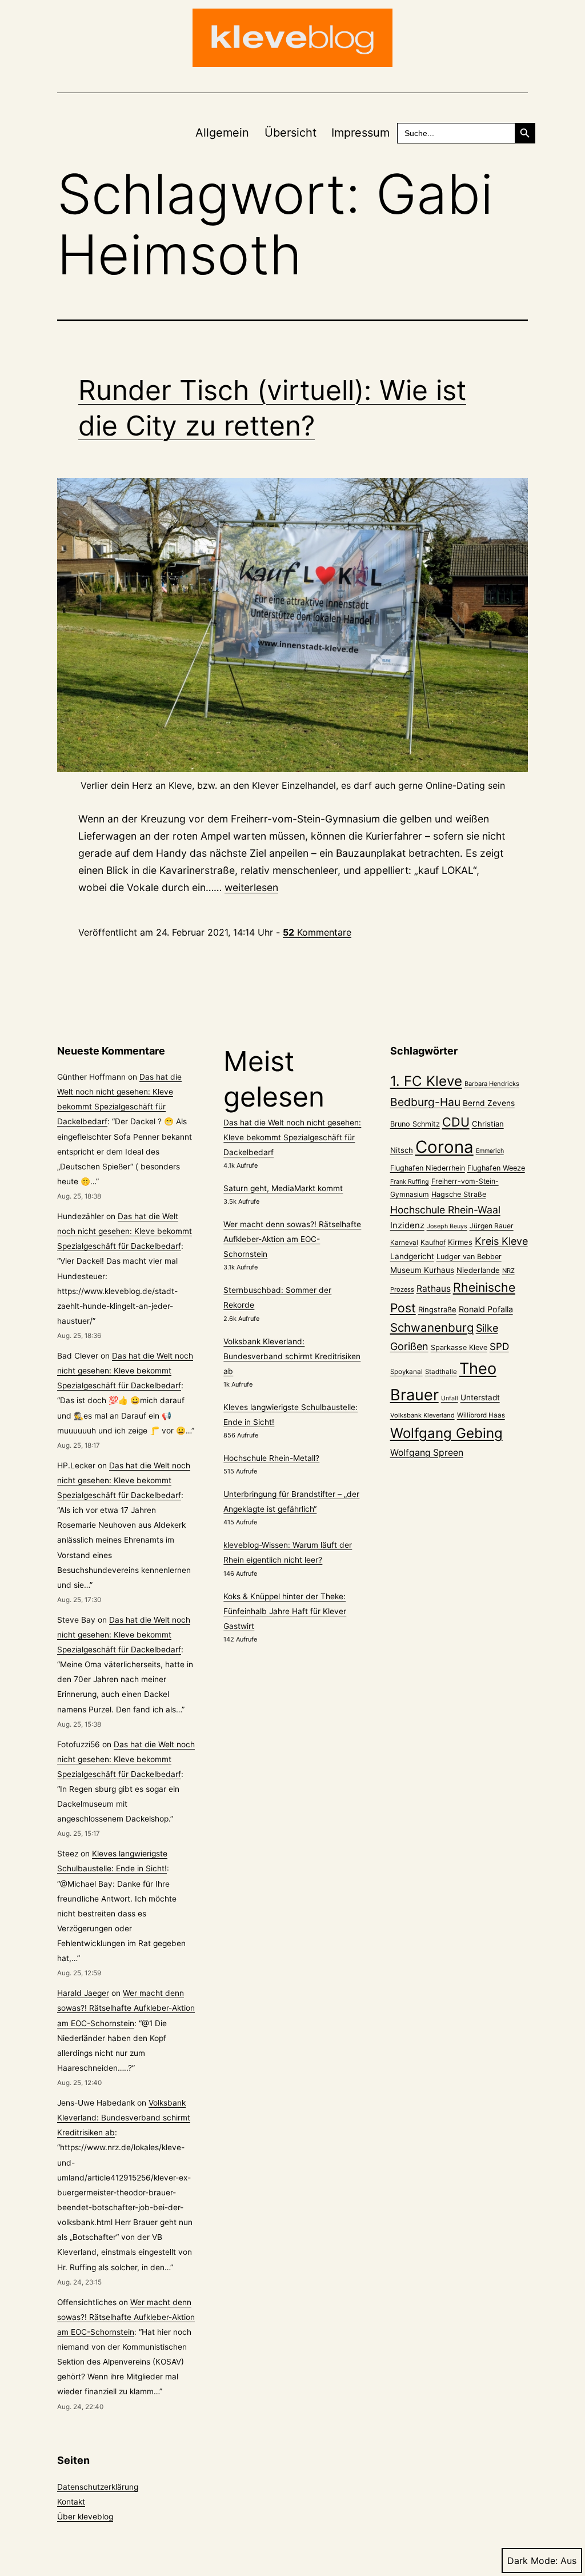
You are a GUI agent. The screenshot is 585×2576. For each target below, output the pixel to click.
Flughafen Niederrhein (428, 1168)
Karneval (404, 1243)
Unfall (450, 1398)
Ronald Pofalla (486, 1309)
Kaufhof (433, 1242)
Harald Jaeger (83, 1993)
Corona (444, 1147)
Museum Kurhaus (422, 1270)
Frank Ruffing (410, 1182)
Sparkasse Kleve (459, 1347)
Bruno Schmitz (415, 1124)
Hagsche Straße (459, 1194)
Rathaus (434, 1289)
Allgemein (222, 133)
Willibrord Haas (481, 1415)
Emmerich (490, 1151)
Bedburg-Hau (425, 1102)
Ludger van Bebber (469, 1257)
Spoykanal (406, 1372)
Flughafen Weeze (496, 1168)
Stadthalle (441, 1372)
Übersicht (291, 133)
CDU (456, 1122)
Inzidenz (407, 1225)
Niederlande (478, 1270)
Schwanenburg (432, 1327)
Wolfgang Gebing (446, 1433)
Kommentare (317, 932)
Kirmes (460, 1242)
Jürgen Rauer (492, 1226)
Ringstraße (437, 1309)
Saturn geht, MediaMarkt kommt (283, 1188)
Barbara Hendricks (492, 1084)
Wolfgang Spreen (427, 1453)
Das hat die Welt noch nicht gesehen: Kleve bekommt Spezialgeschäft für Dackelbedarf (125, 1231)
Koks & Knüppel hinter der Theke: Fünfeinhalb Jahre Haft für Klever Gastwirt (285, 1611)
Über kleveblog (85, 2517)
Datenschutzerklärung (98, 2487)
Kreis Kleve (501, 1241)
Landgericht (412, 1256)
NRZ (508, 1271)
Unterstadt (480, 1397)
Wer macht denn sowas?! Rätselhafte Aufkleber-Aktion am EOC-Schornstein (126, 2008)
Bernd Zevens (489, 1103)
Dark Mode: (532, 2561)
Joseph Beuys (447, 1226)
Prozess (402, 1289)
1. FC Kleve (426, 1081)
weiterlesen (251, 887)
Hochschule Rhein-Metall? (271, 1458)
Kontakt (71, 2502)
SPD (499, 1346)
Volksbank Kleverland (422, 1415)
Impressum (360, 133)
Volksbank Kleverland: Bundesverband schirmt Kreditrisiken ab (124, 2118)
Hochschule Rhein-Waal (445, 1210)
